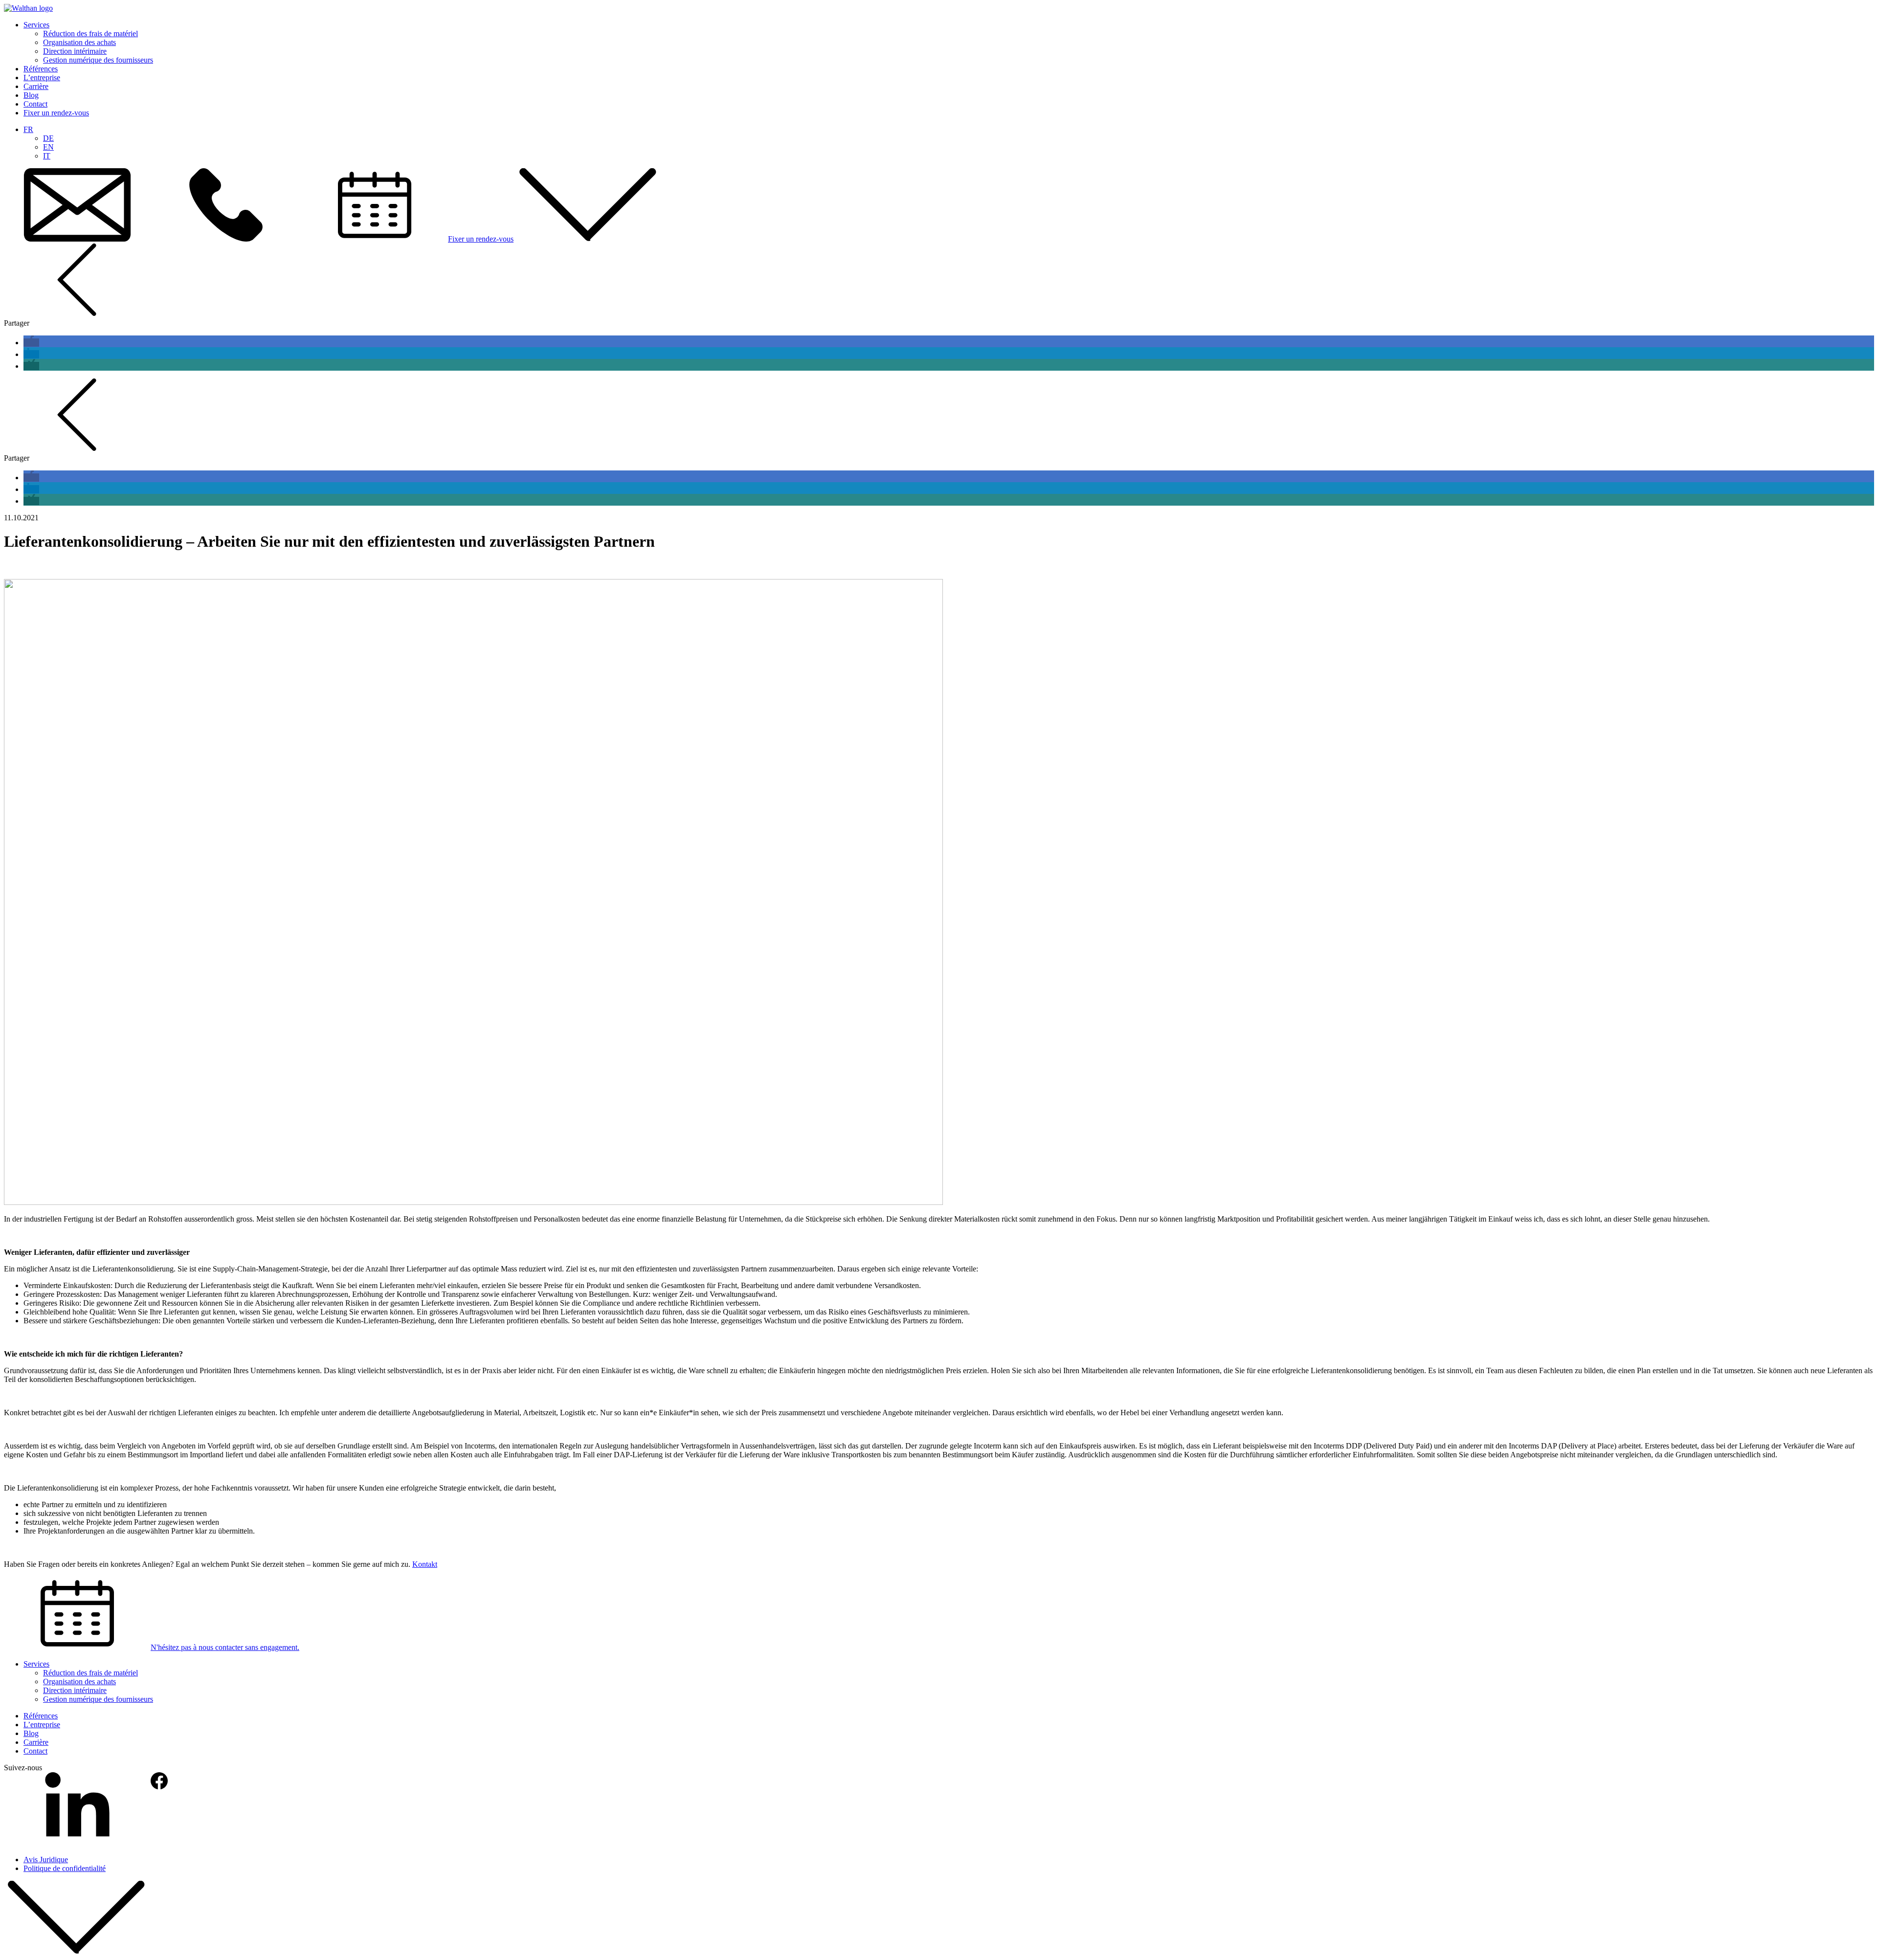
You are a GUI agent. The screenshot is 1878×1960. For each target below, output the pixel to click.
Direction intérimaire (75, 51)
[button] (31, 343)
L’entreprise (42, 78)
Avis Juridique (46, 1860)
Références (41, 69)
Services (36, 25)
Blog (31, 95)
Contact (35, 104)
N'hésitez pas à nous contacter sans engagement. (225, 1647)
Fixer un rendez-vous (56, 113)
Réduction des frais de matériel (90, 33)
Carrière (36, 86)
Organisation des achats (79, 42)
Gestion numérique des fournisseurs (98, 60)
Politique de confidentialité (65, 1868)
